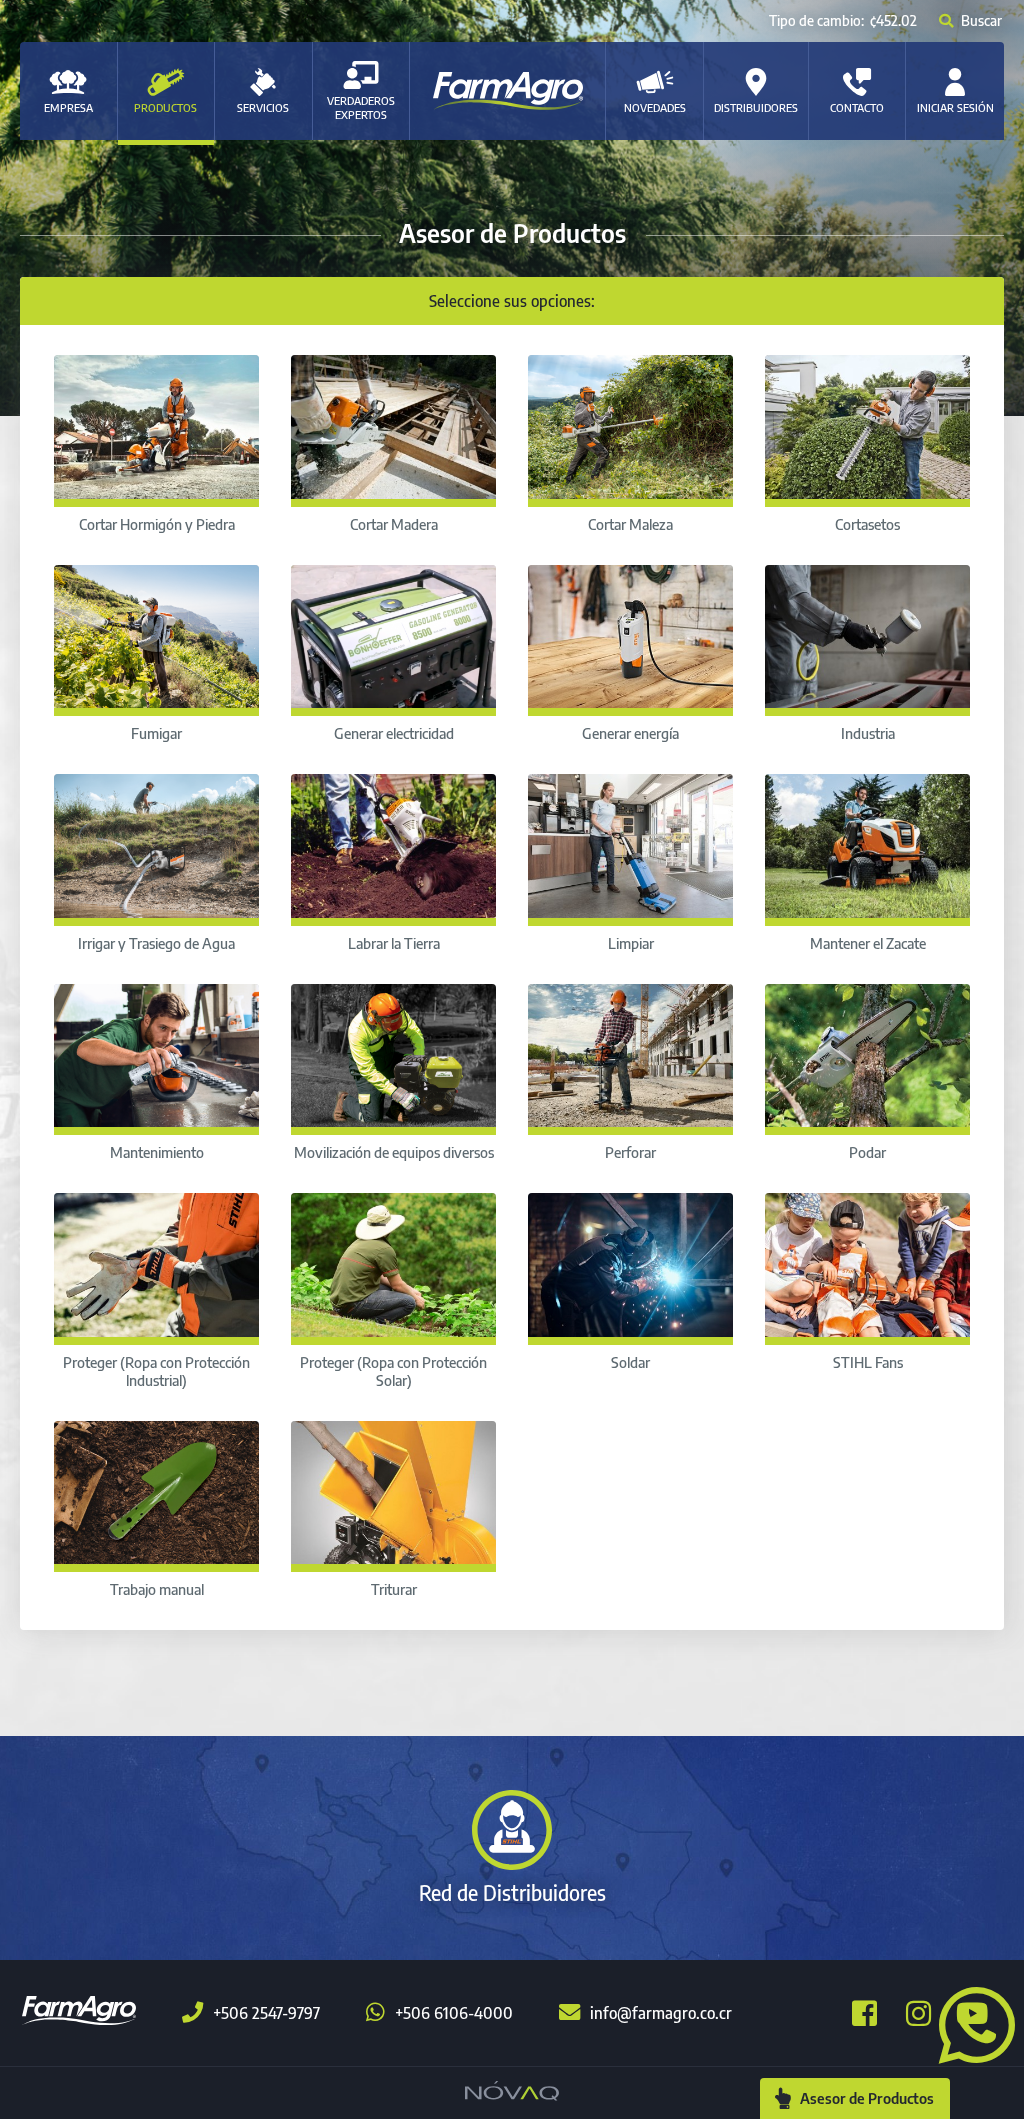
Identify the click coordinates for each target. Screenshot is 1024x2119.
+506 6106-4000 (454, 2013)
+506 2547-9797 (266, 2013)
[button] (969, 2023)
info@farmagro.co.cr (661, 2013)
